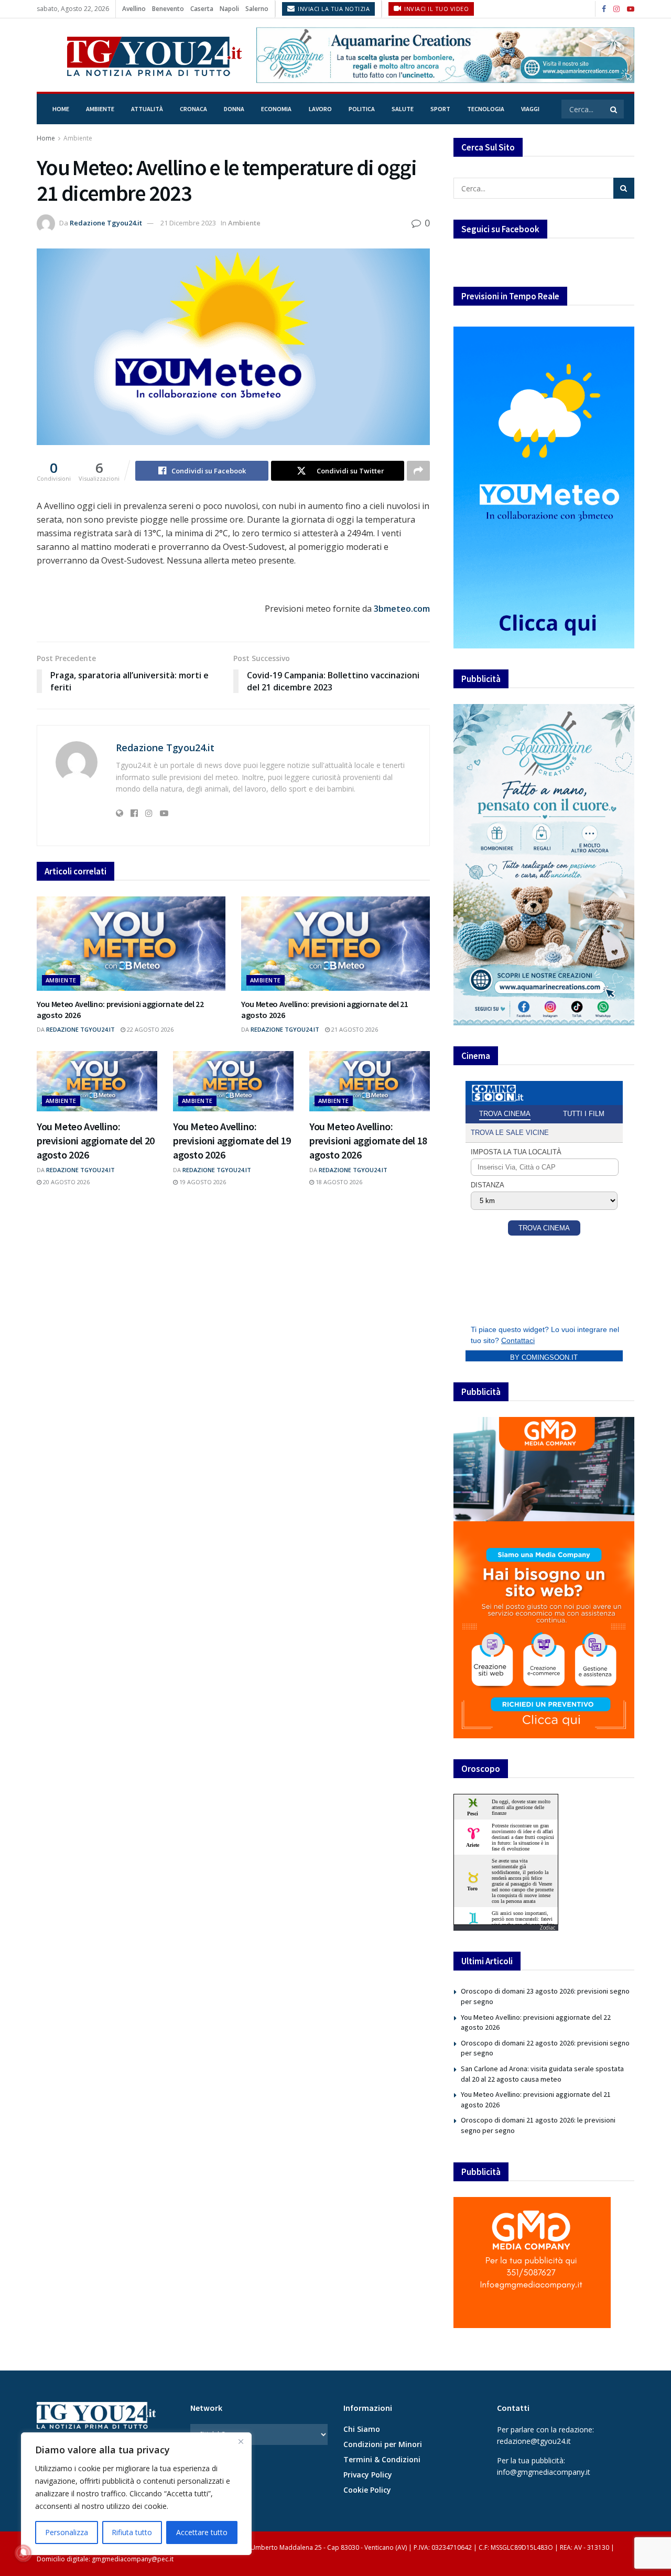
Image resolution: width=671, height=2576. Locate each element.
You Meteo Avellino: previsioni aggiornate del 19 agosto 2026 (232, 1140)
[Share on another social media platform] (418, 471)
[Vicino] (241, 2441)
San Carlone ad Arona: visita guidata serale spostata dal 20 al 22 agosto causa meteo (542, 2074)
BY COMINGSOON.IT (544, 1357)
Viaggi (530, 109)
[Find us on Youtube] (631, 9)
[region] (136, 2494)
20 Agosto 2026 (66, 1182)
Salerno (257, 9)
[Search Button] (614, 109)
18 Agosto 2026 (338, 1182)
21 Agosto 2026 (354, 1029)
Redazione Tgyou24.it (106, 223)
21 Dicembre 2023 (188, 223)
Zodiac (547, 1928)
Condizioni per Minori (383, 2444)
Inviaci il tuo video (436, 9)
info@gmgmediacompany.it (544, 2472)
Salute (403, 109)
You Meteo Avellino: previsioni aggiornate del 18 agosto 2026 (368, 1140)
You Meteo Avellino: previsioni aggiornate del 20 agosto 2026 (96, 1140)
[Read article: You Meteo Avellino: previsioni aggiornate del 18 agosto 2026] (370, 1081)
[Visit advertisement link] (445, 55)
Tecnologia (486, 109)
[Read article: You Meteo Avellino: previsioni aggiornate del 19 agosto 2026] (233, 1081)
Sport (440, 109)
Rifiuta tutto (132, 2532)
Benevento (168, 9)
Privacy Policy (368, 2475)
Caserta (202, 9)
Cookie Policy (367, 2490)
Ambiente (100, 109)
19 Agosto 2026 (202, 1182)
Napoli (229, 9)
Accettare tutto (202, 2532)
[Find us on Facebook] (604, 9)
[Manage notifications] (23, 2553)
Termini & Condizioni (382, 2459)
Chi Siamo (362, 2429)
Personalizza (67, 2532)
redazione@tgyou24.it (534, 2441)
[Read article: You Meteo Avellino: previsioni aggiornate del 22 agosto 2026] (131, 944)
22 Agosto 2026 (149, 1029)
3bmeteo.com (402, 609)
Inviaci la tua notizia (333, 9)
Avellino (134, 9)
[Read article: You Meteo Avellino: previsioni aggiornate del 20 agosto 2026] (97, 1081)
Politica (362, 109)
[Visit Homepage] (139, 55)
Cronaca (193, 109)
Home (61, 109)
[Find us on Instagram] (616, 9)
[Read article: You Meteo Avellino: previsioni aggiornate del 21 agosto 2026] (335, 944)
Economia (276, 109)
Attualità (147, 109)
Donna (234, 109)
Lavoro (320, 109)
